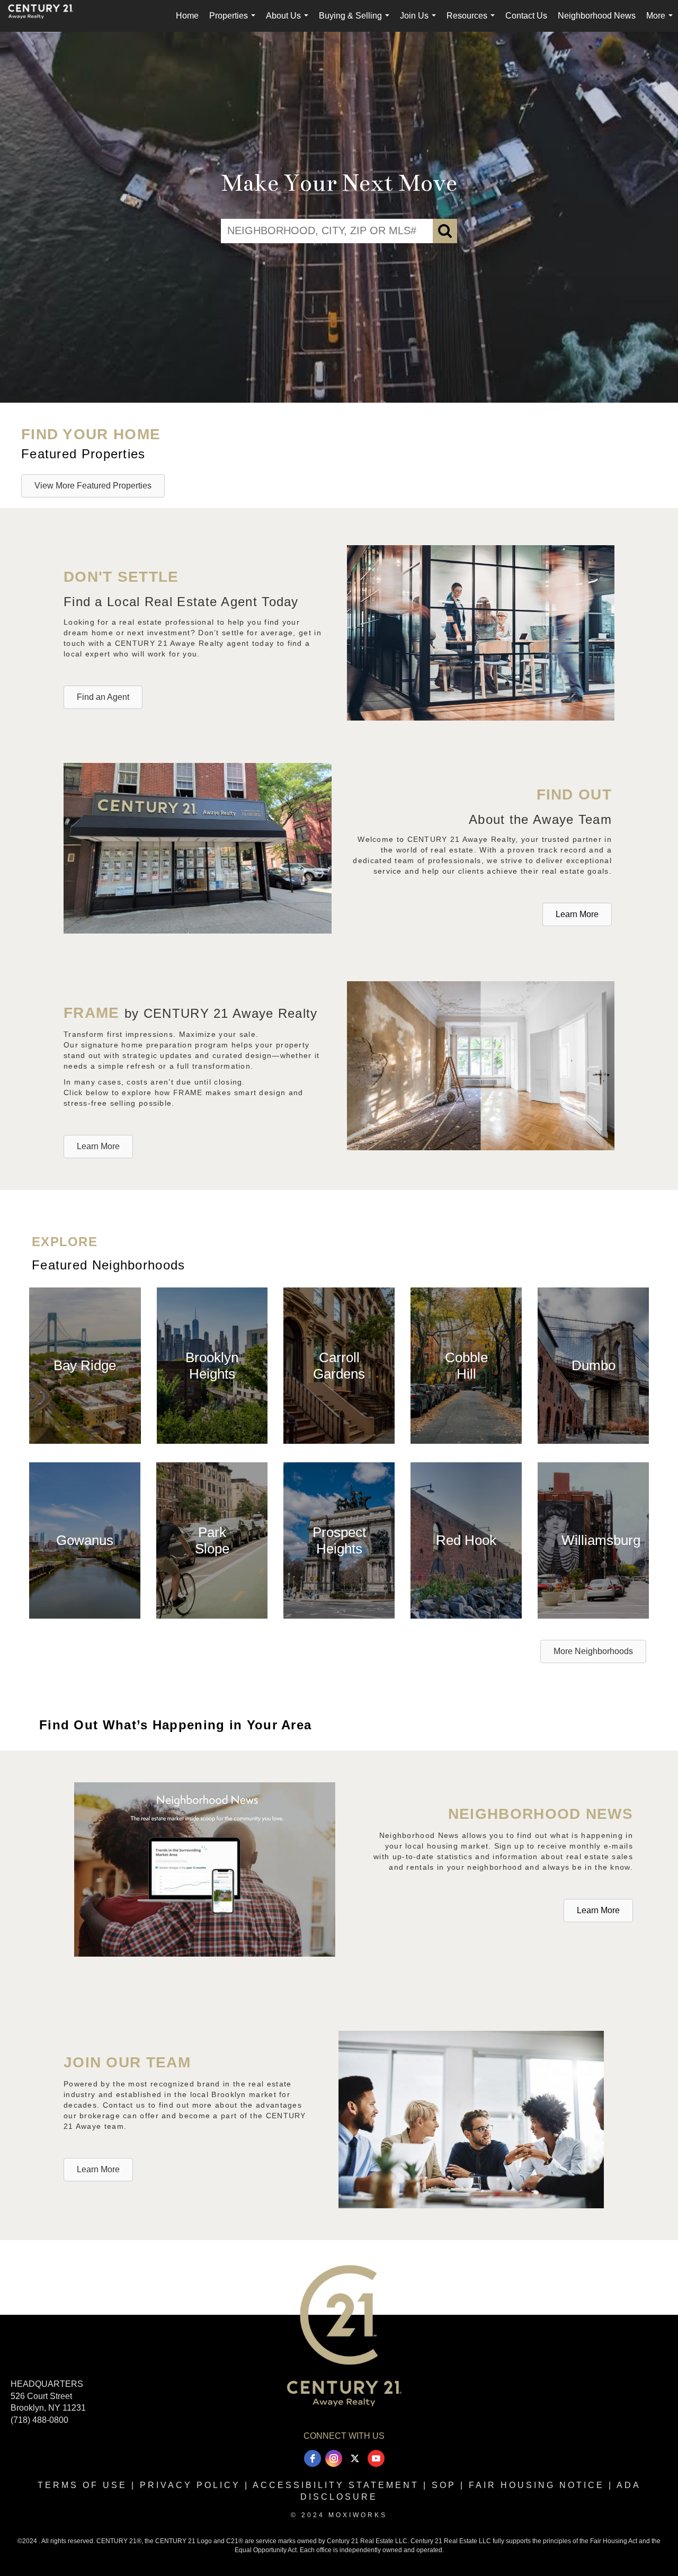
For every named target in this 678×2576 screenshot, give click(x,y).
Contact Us (526, 16)
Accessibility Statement (336, 2485)
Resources (473, 21)
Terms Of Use (82, 2485)
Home (187, 16)
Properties (234, 21)
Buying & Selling (356, 21)
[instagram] (334, 2458)
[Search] (445, 231)
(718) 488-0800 (39, 2420)
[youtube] (376, 2458)
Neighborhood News (597, 16)
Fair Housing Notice (537, 2485)
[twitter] (355, 2458)
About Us (289, 21)
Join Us (420, 21)
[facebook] (313, 2458)
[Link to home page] (46, 16)
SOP (444, 2485)
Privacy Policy (190, 2485)
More (662, 21)
